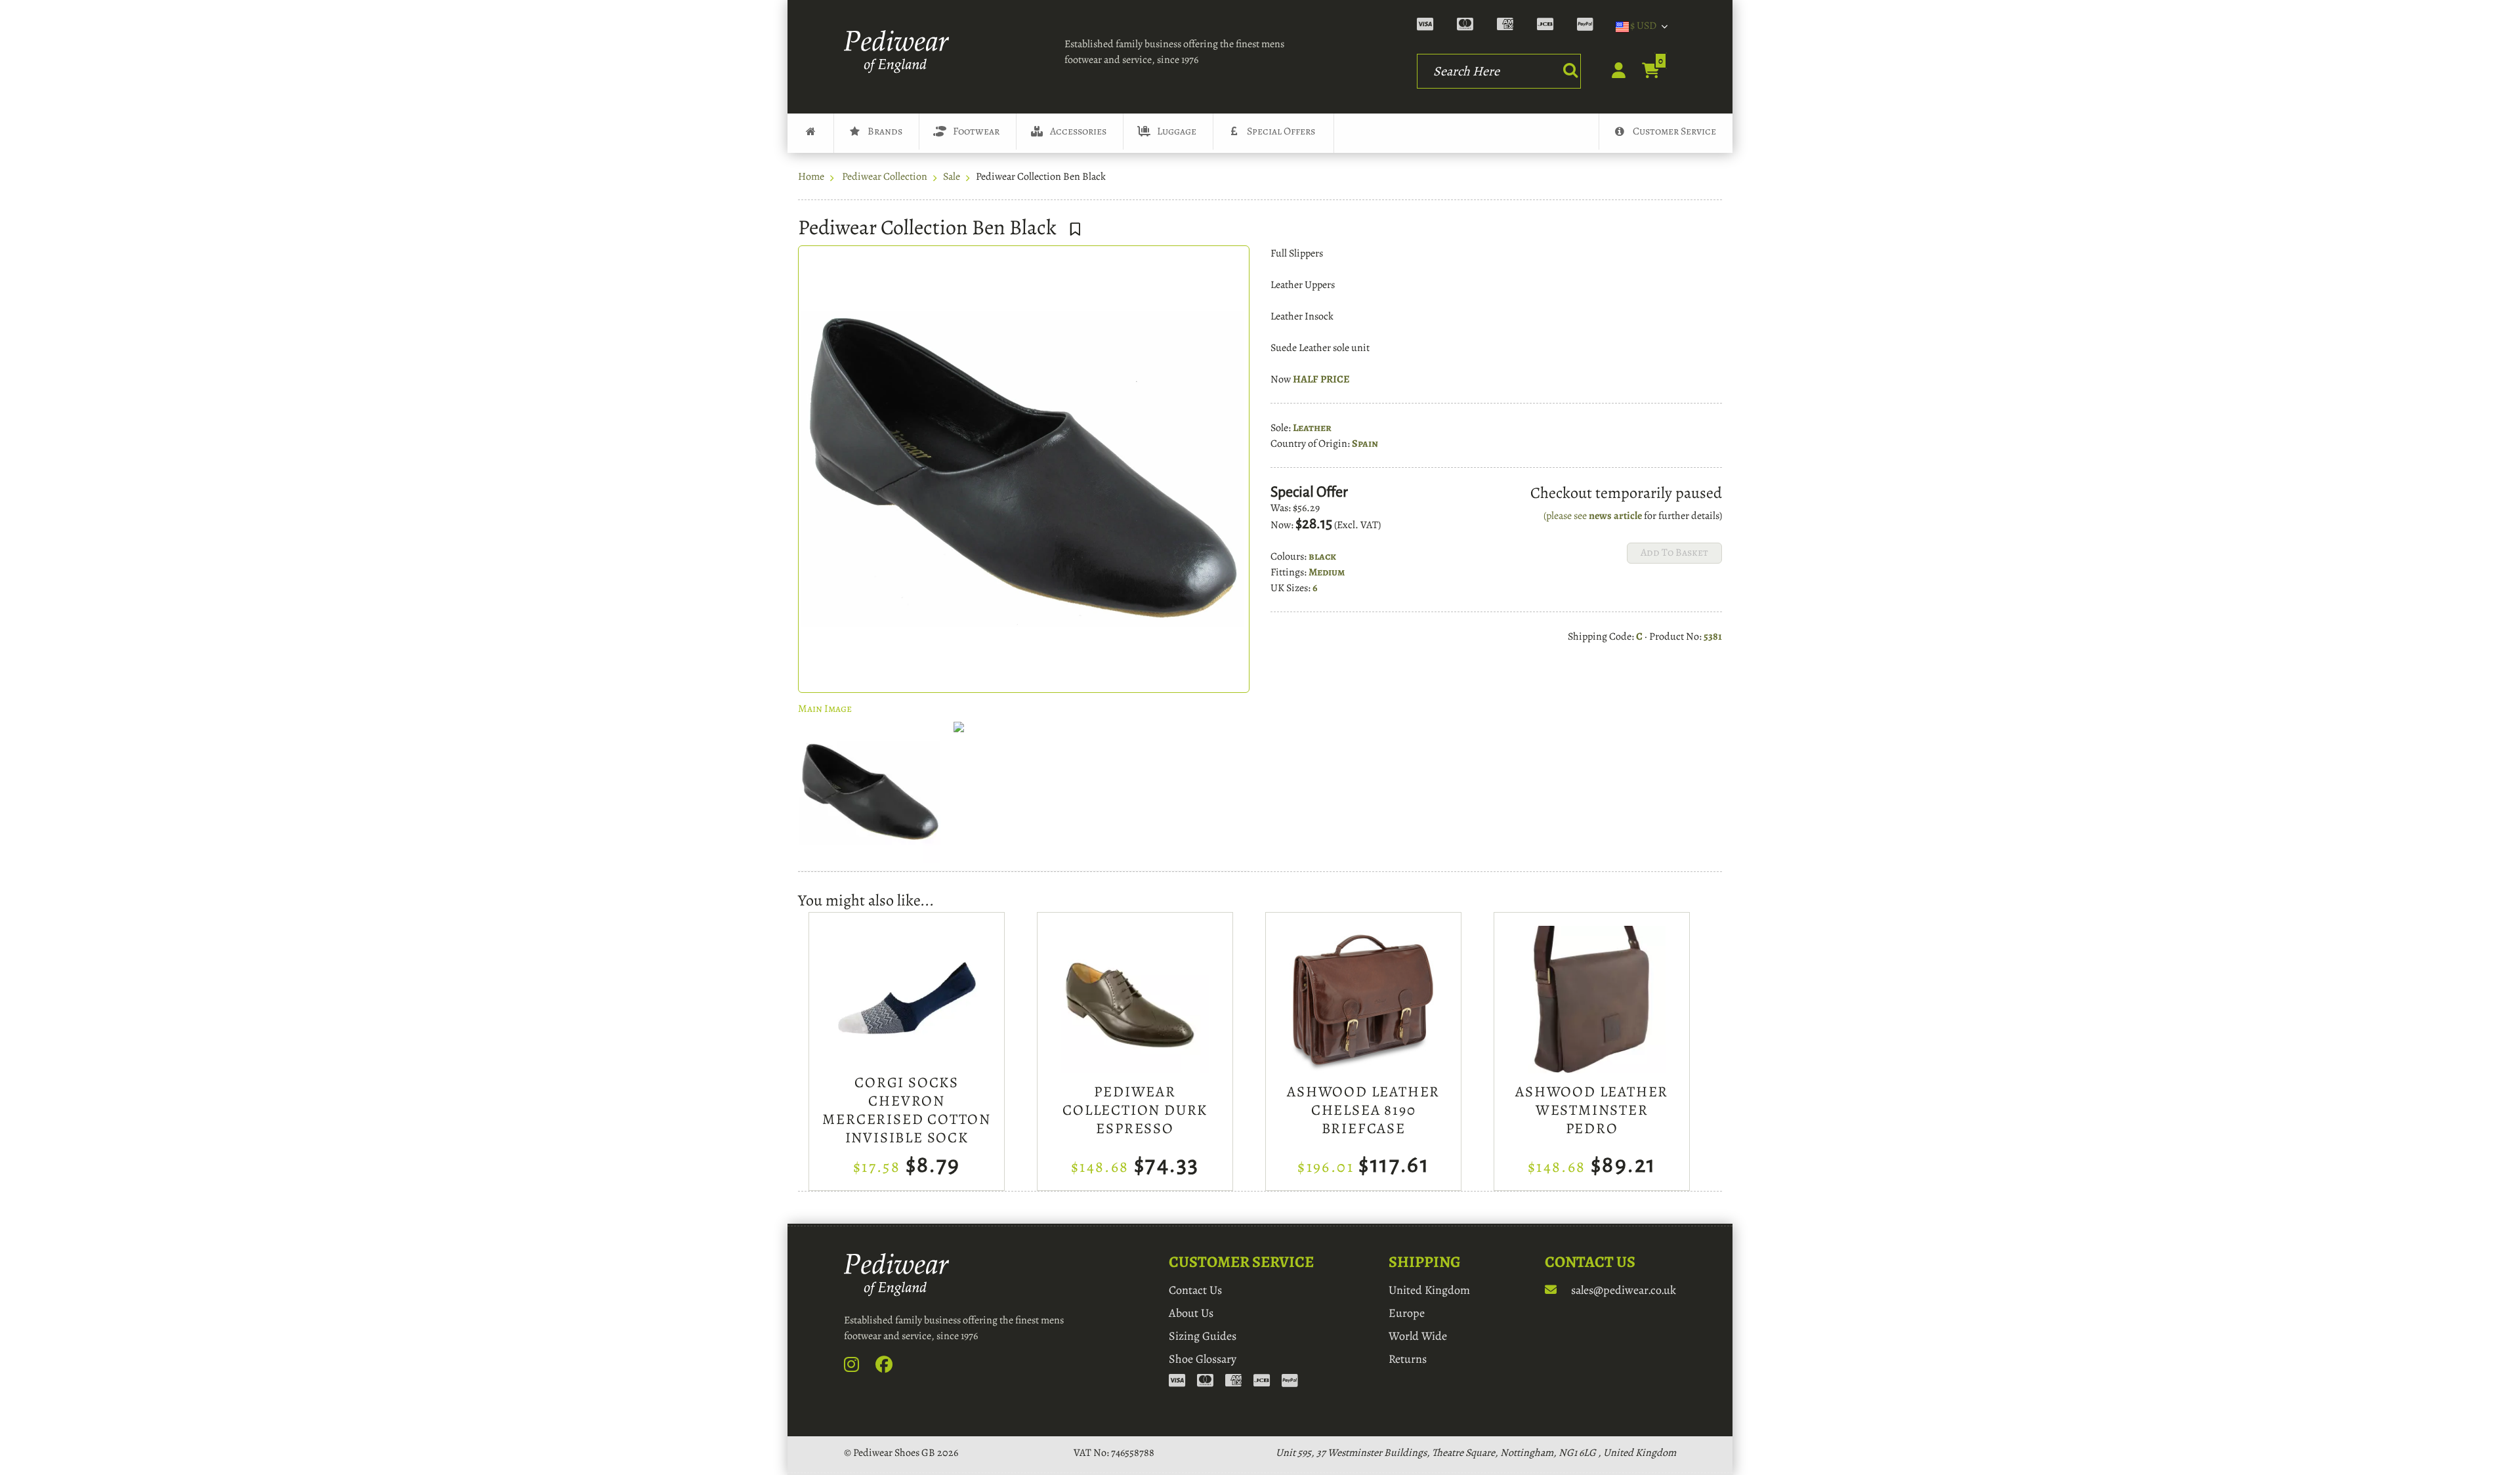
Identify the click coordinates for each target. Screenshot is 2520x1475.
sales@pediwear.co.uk (1622, 1290)
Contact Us (1195, 1290)
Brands (885, 131)
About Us (1191, 1313)
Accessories (1078, 131)
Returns (1408, 1359)
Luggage (1177, 131)
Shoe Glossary (1203, 1359)
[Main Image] (870, 792)
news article (1615, 516)
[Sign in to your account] (1611, 74)
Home (811, 177)
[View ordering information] (1511, 26)
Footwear (976, 131)
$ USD (1643, 26)
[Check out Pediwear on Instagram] (859, 1367)
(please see (1566, 516)
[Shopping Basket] (1644, 72)
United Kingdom (1429, 1290)
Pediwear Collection (885, 177)
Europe (1407, 1313)
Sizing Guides (1203, 1336)
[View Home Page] (810, 133)
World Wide (1418, 1336)
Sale (952, 177)
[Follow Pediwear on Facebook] (891, 1367)
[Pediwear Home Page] (900, 52)
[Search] (1570, 70)
